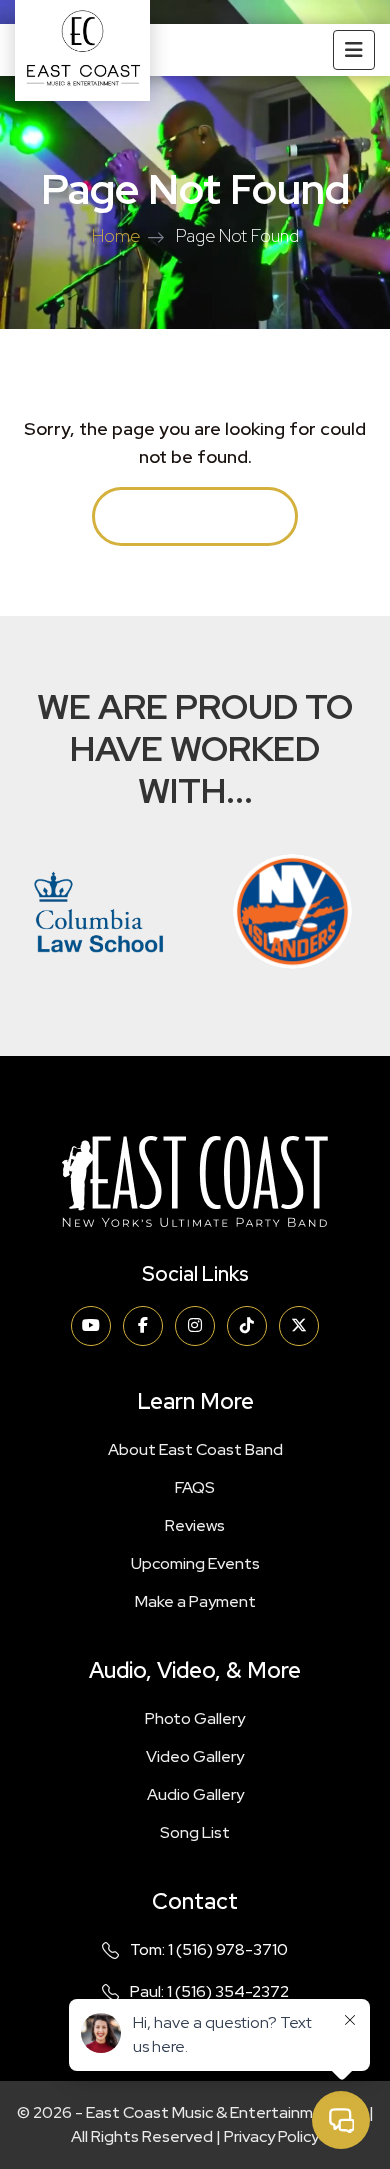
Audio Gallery (195, 1794)
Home (116, 235)
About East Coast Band (195, 1449)
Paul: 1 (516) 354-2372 (209, 1991)
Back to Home (195, 516)
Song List (195, 1832)
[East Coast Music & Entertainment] (82, 50)
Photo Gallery (195, 1718)
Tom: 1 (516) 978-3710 (209, 1949)
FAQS (195, 1487)
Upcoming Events (195, 1563)
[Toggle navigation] (354, 50)
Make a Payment (195, 1601)
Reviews (195, 1525)
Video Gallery (195, 1756)
